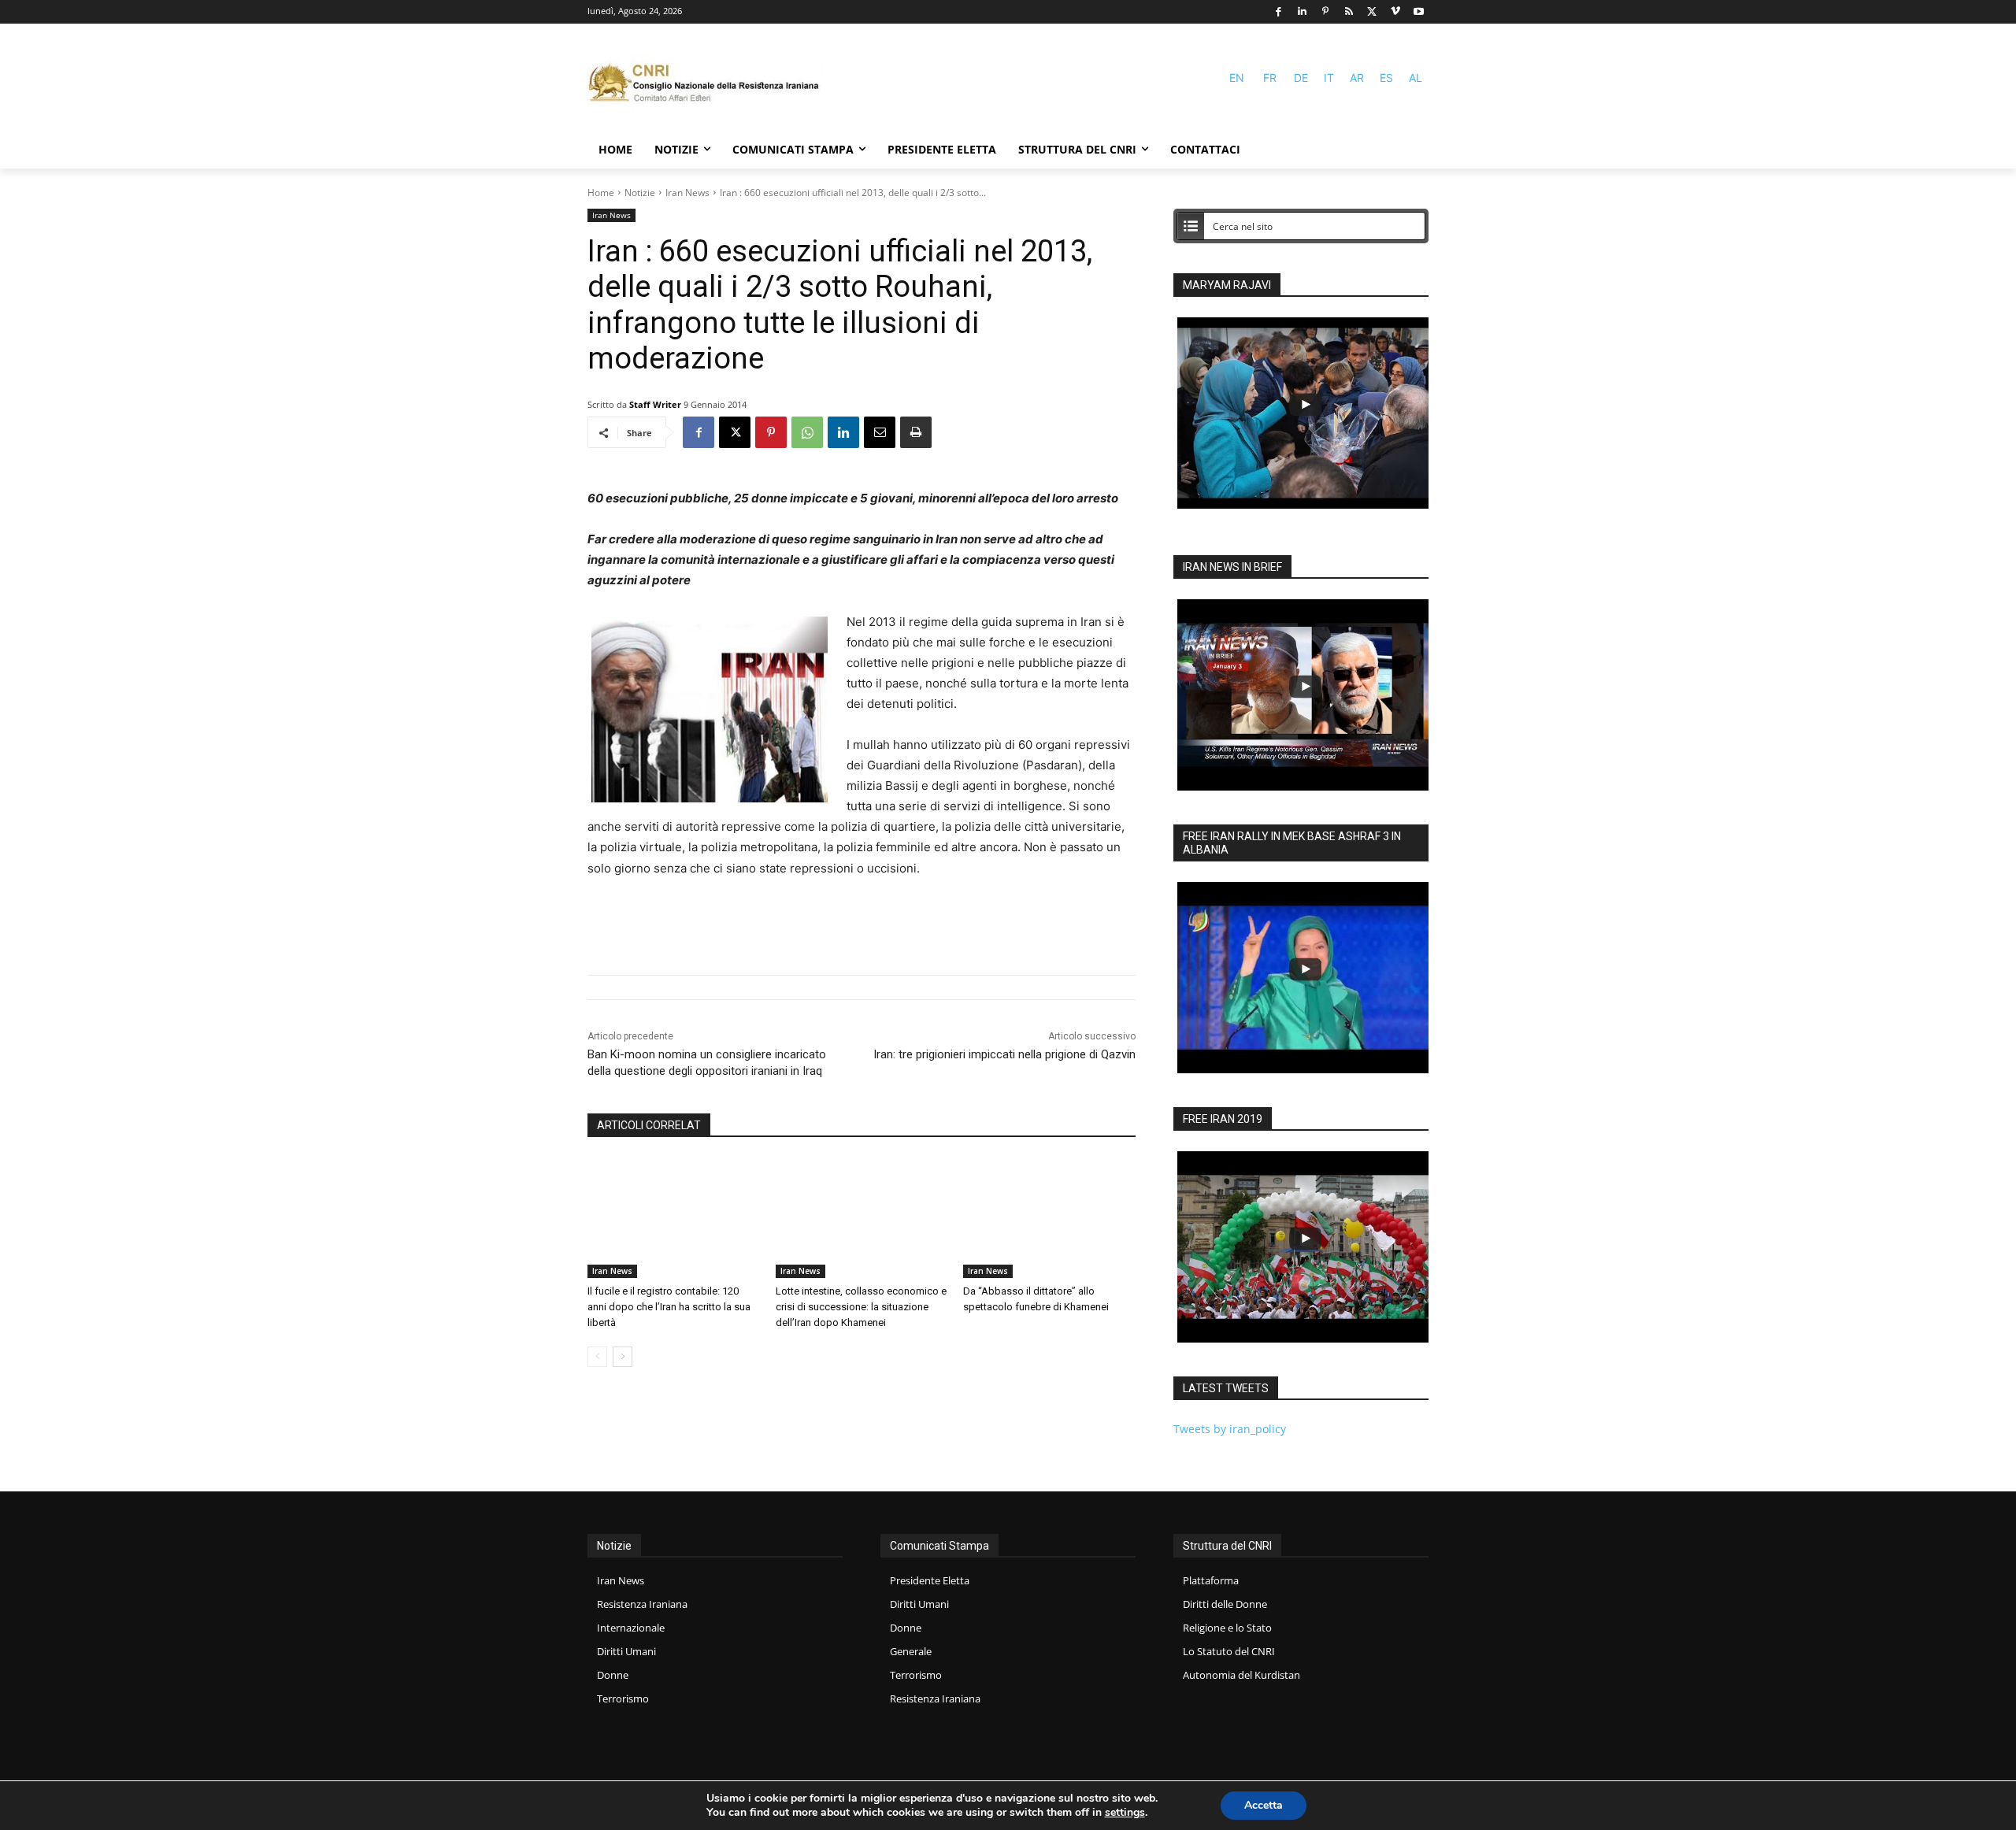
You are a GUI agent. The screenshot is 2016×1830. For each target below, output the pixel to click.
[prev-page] (597, 1357)
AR (1357, 78)
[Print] (916, 432)
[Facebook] (1279, 12)
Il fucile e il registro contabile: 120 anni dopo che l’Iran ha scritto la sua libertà (669, 1307)
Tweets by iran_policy (1230, 1429)
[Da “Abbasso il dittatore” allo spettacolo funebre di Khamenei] (1049, 1218)
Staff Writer (655, 404)
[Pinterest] (1326, 12)
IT (1329, 78)
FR (1270, 78)
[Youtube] (1419, 12)
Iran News (687, 193)
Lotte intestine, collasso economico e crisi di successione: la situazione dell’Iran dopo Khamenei (861, 1307)
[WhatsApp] (807, 432)
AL (1416, 78)
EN (1237, 78)
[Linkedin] (1302, 12)
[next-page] (623, 1357)
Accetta (1264, 1805)
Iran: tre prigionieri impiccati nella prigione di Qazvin (1004, 1054)
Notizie (640, 193)
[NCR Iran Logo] (706, 85)
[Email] (880, 432)
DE (1301, 78)
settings (1125, 1813)
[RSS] (1349, 12)
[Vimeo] (1396, 12)
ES (1386, 78)
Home (601, 193)
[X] (1372, 12)
